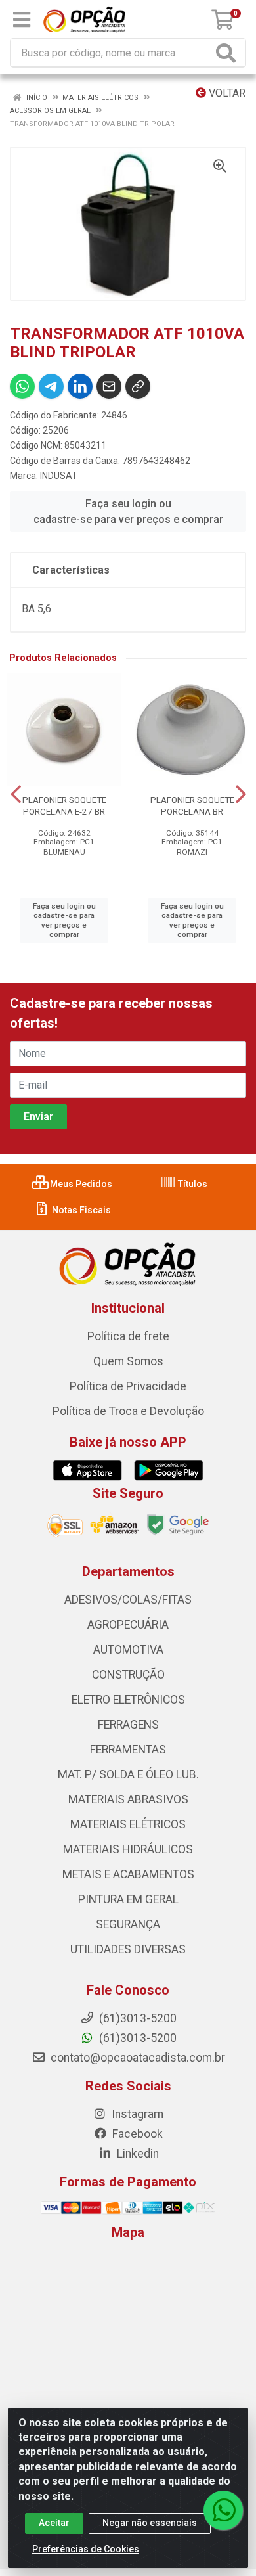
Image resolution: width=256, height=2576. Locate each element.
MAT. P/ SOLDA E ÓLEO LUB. (128, 1774)
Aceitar (54, 2523)
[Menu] (22, 20)
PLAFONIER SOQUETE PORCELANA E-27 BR (64, 805)
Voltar (226, 93)
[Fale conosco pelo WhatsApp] (223, 2510)
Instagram (136, 2114)
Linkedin (137, 2154)
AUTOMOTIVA (128, 1650)
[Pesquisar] (228, 53)
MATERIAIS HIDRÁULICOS (128, 1849)
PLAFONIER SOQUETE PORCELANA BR (192, 805)
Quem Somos (128, 1361)
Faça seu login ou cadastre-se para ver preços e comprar (128, 511)
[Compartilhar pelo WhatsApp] (22, 386)
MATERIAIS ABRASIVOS (128, 1799)
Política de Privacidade (128, 1386)
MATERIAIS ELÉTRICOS (128, 1824)
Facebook (136, 2134)
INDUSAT (59, 476)
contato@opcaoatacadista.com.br (137, 2058)
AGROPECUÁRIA (128, 1625)
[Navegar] (16, 794)
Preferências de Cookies (86, 2549)
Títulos (192, 1184)
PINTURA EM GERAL (128, 1899)
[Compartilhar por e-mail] (109, 386)
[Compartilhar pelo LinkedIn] (80, 386)
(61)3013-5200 (137, 2038)
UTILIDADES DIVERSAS (128, 1949)
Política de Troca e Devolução (128, 1411)
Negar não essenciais (150, 2523)
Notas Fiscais (80, 1210)
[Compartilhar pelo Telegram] (51, 386)
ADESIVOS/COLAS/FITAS (128, 1600)
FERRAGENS (128, 1725)
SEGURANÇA (128, 1924)
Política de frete (128, 1336)
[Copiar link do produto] (138, 386)
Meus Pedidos (80, 1184)
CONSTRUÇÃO (128, 1675)
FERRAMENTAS (128, 1750)
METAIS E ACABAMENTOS (128, 1874)
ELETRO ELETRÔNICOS (128, 1700)
